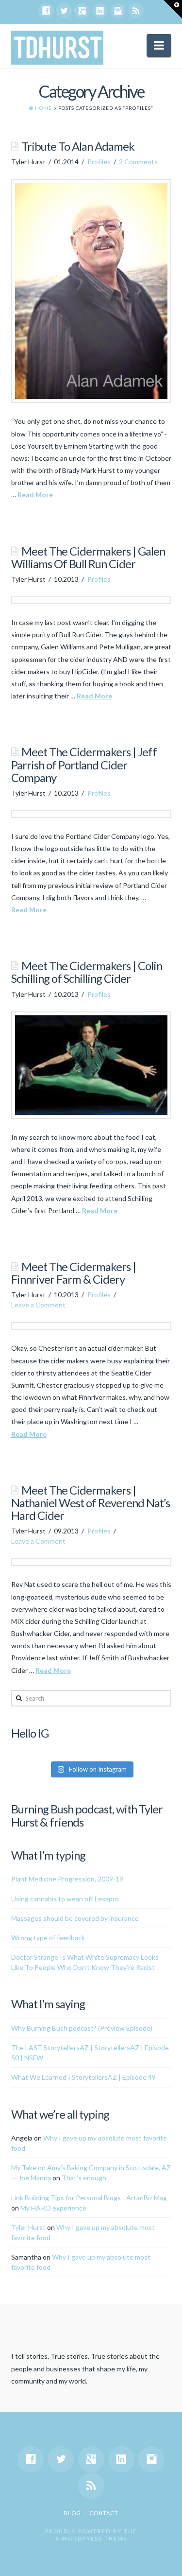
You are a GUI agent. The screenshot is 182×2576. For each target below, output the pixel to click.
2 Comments (138, 162)
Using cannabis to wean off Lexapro (65, 1899)
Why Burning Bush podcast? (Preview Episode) (82, 2028)
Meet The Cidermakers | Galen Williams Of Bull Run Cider (88, 557)
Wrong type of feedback (48, 1938)
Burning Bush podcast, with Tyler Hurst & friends (87, 1815)
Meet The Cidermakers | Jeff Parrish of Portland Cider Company (84, 765)
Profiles (99, 162)
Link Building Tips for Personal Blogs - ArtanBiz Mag (89, 2198)
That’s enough (84, 2178)
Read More (35, 495)
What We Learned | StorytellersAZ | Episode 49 (83, 2077)
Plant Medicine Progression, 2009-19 (67, 1879)
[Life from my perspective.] (57, 48)
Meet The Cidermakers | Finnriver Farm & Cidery (74, 1273)
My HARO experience (53, 2208)
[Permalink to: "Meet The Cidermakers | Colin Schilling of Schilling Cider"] (91, 1065)
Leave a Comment (38, 1305)
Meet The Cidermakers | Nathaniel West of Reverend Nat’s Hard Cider (91, 1503)
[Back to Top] (169, 2563)
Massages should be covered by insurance (75, 1918)
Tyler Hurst (28, 2227)
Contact (104, 2513)
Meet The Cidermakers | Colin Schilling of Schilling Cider (87, 972)
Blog (72, 2513)
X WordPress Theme (91, 2538)
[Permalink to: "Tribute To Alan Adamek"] (91, 291)
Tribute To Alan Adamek (78, 146)
